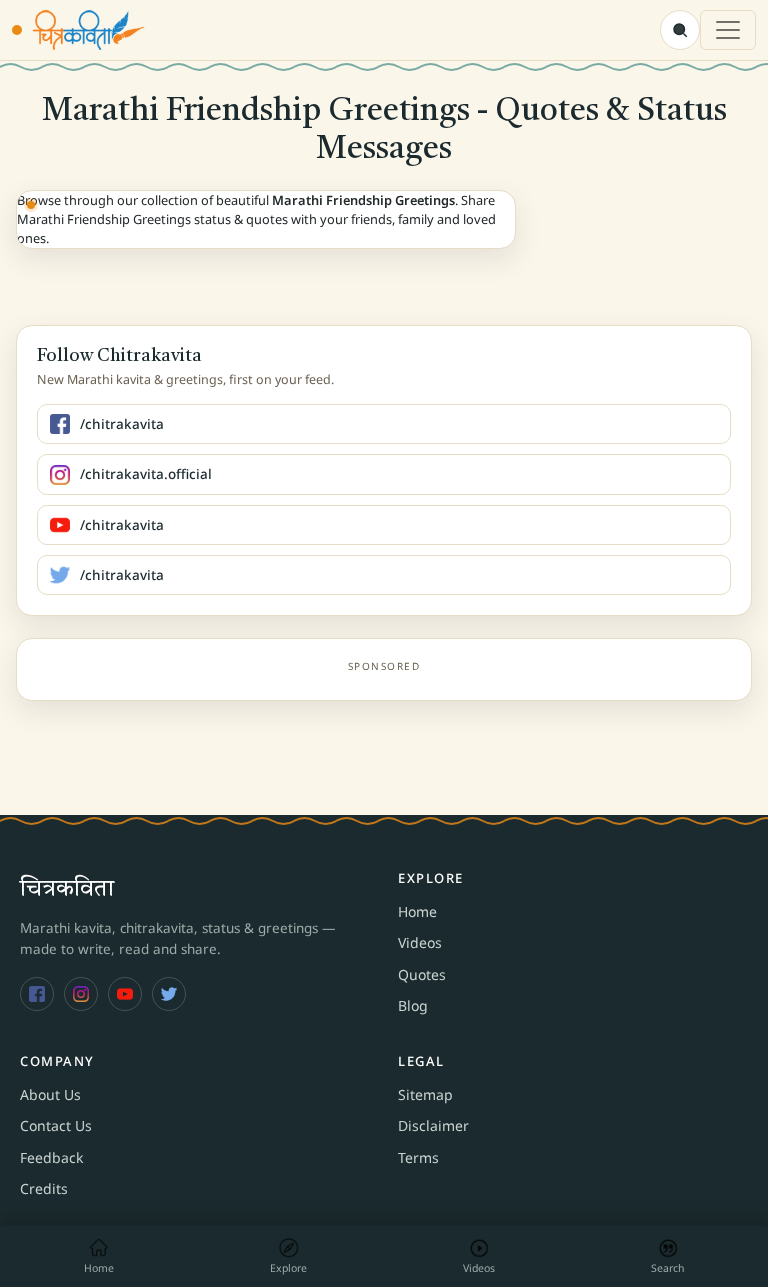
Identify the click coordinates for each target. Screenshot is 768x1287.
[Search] (680, 30)
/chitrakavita (122, 424)
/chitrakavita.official (146, 474)
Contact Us (56, 1125)
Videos (420, 942)
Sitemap (425, 1094)
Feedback (51, 1157)
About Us (50, 1094)
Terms (418, 1157)
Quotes (422, 974)
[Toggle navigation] (728, 30)
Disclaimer (433, 1125)
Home (417, 911)
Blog (413, 1005)
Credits (44, 1188)
